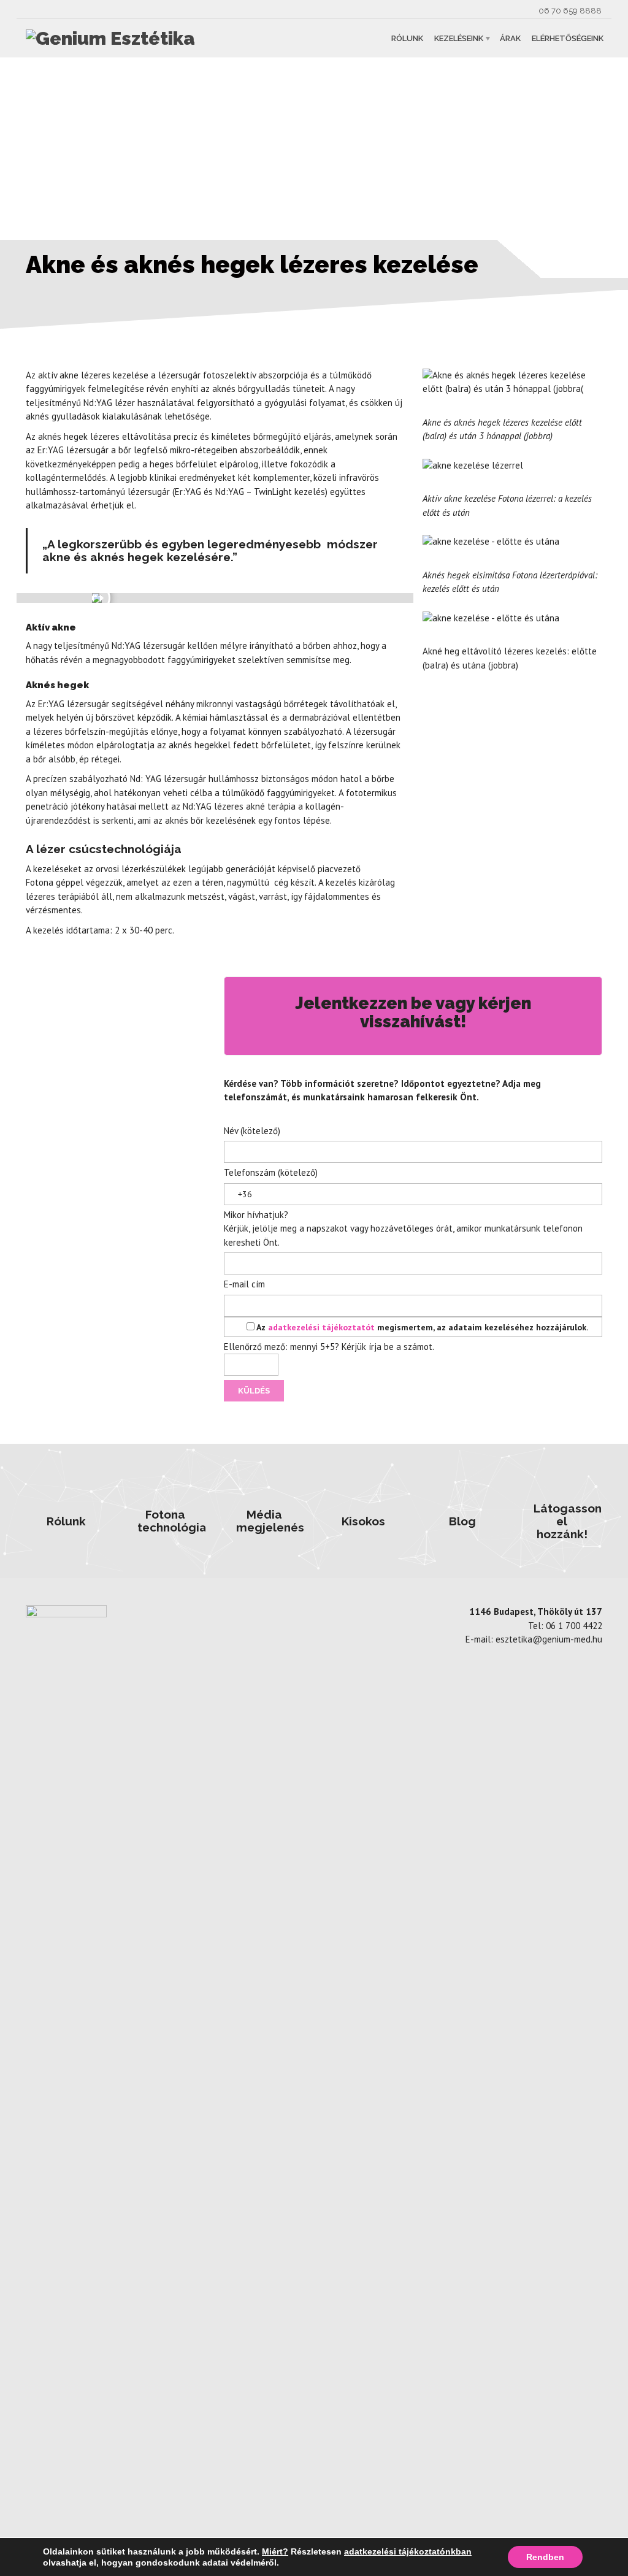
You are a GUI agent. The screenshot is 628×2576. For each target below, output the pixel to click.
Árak (510, 38)
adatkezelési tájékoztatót (323, 1327)
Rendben (545, 2557)
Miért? (275, 2551)
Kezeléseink (459, 38)
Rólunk (407, 38)
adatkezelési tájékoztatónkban (408, 2551)
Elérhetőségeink (568, 38)
